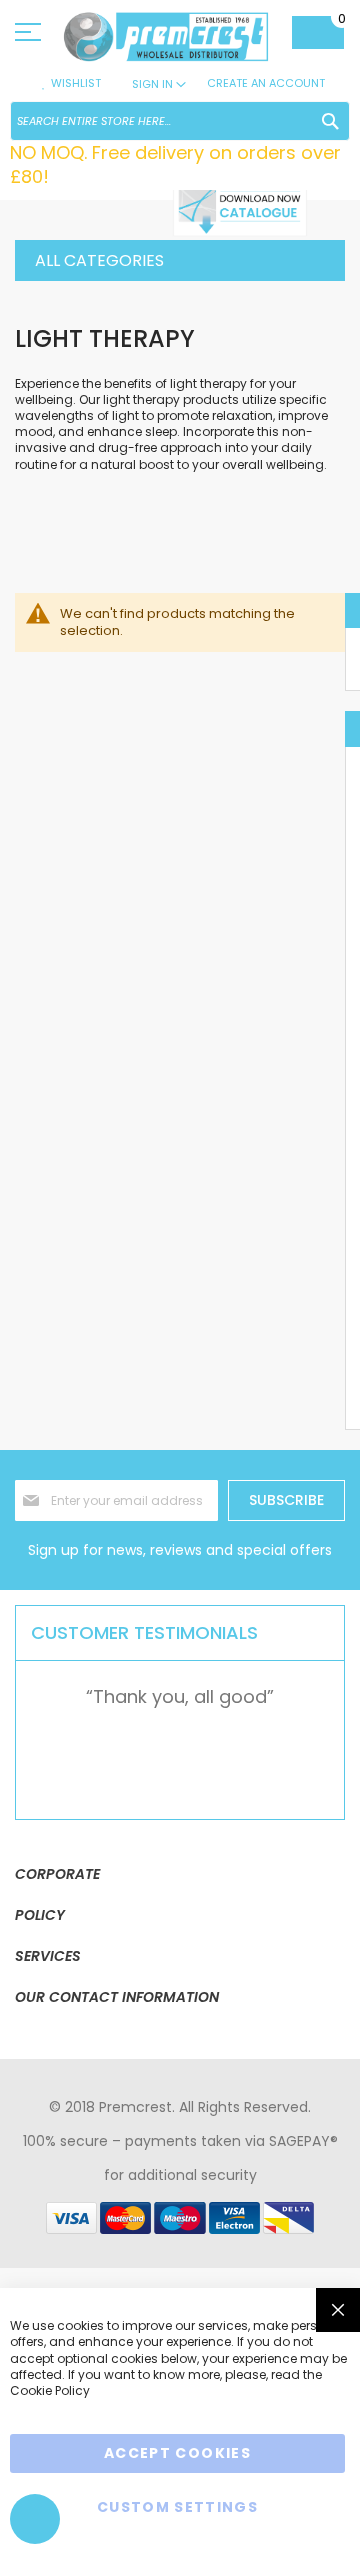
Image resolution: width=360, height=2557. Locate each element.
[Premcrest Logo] (167, 37)
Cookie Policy (50, 2390)
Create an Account (266, 83)
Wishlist (76, 83)
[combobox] (180, 121)
